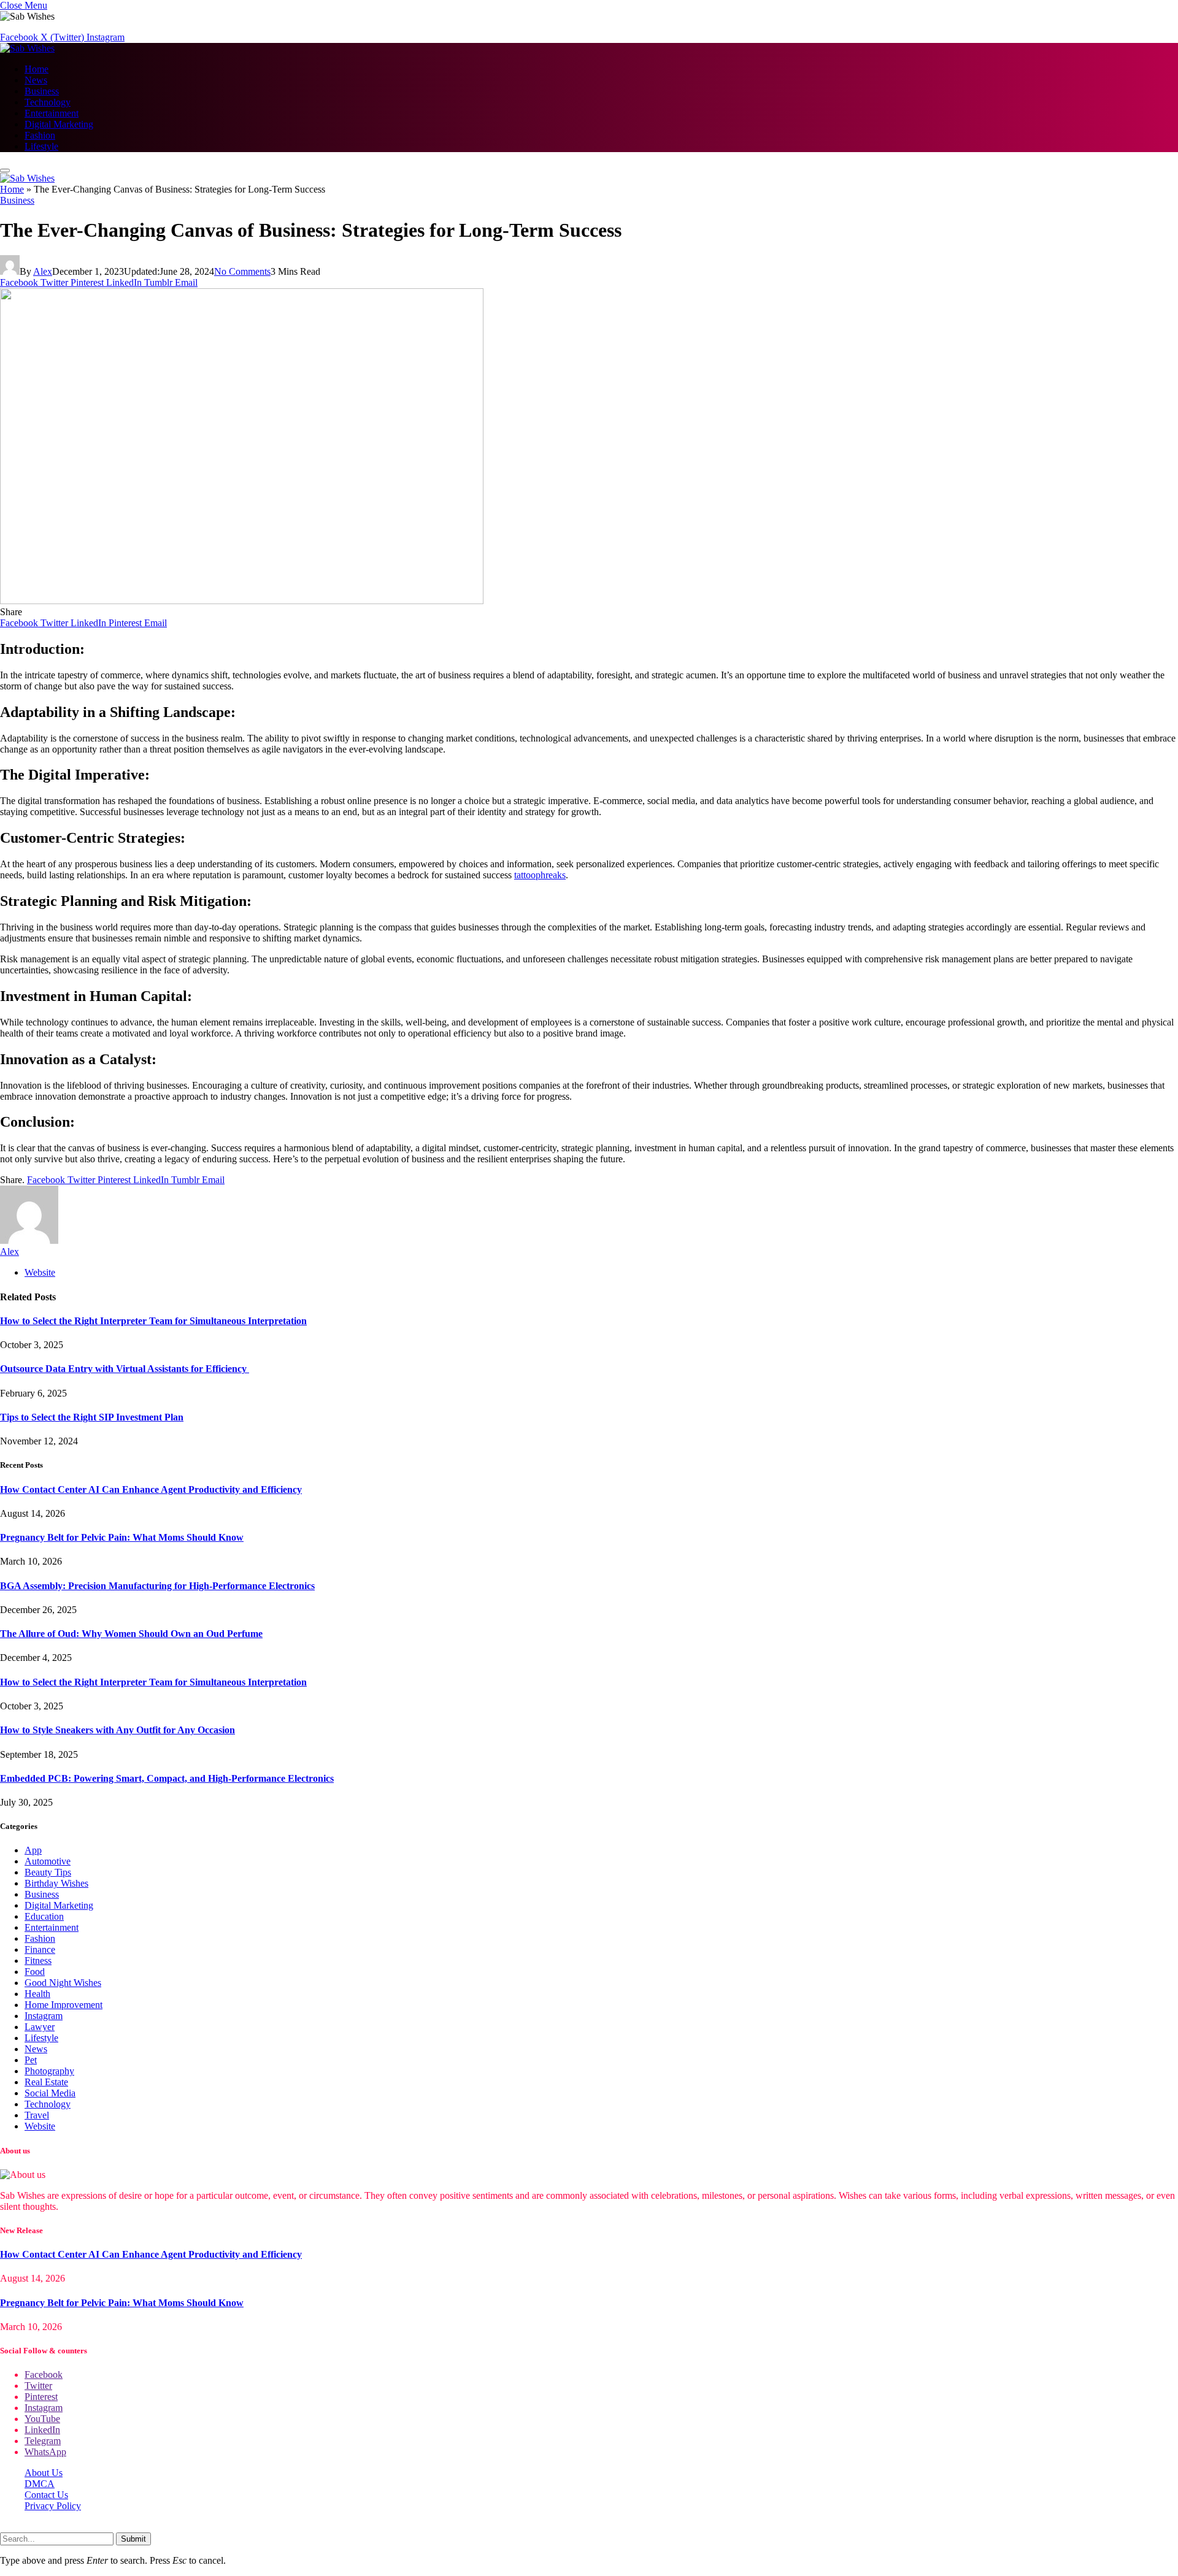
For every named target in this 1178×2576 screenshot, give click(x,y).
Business (42, 91)
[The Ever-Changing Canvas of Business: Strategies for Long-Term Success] (242, 601)
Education (44, 1916)
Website (40, 2126)
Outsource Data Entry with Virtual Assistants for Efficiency (125, 1369)
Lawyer (40, 2027)
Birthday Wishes (56, 1883)
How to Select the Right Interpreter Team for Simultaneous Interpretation (153, 1321)
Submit (133, 2539)
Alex (43, 271)
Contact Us (46, 2495)
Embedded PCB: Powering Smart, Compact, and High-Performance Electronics (167, 1778)
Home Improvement (64, 2005)
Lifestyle (41, 146)
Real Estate (46, 2082)
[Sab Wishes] (27, 48)
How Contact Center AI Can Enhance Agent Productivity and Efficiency (151, 1489)
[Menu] (5, 171)
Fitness (38, 1961)
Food (35, 1972)
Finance (40, 1949)
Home (37, 69)
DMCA (40, 2484)
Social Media (50, 2093)
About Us (44, 2473)
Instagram (44, 2016)
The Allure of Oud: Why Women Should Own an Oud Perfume (131, 1634)
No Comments (242, 271)
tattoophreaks (540, 875)
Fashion (40, 135)
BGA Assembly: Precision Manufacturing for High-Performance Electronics (157, 1586)
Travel (37, 2115)
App (33, 1850)
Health (37, 1994)
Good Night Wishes (63, 1983)
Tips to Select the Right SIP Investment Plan (92, 1417)
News (36, 80)
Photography (49, 2071)
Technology (48, 102)
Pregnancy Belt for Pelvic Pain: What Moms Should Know (122, 1537)
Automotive (48, 1861)
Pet (31, 2060)
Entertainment (52, 113)
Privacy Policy (53, 2506)
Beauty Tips (48, 1872)
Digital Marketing (59, 124)
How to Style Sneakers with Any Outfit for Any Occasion (117, 1730)
